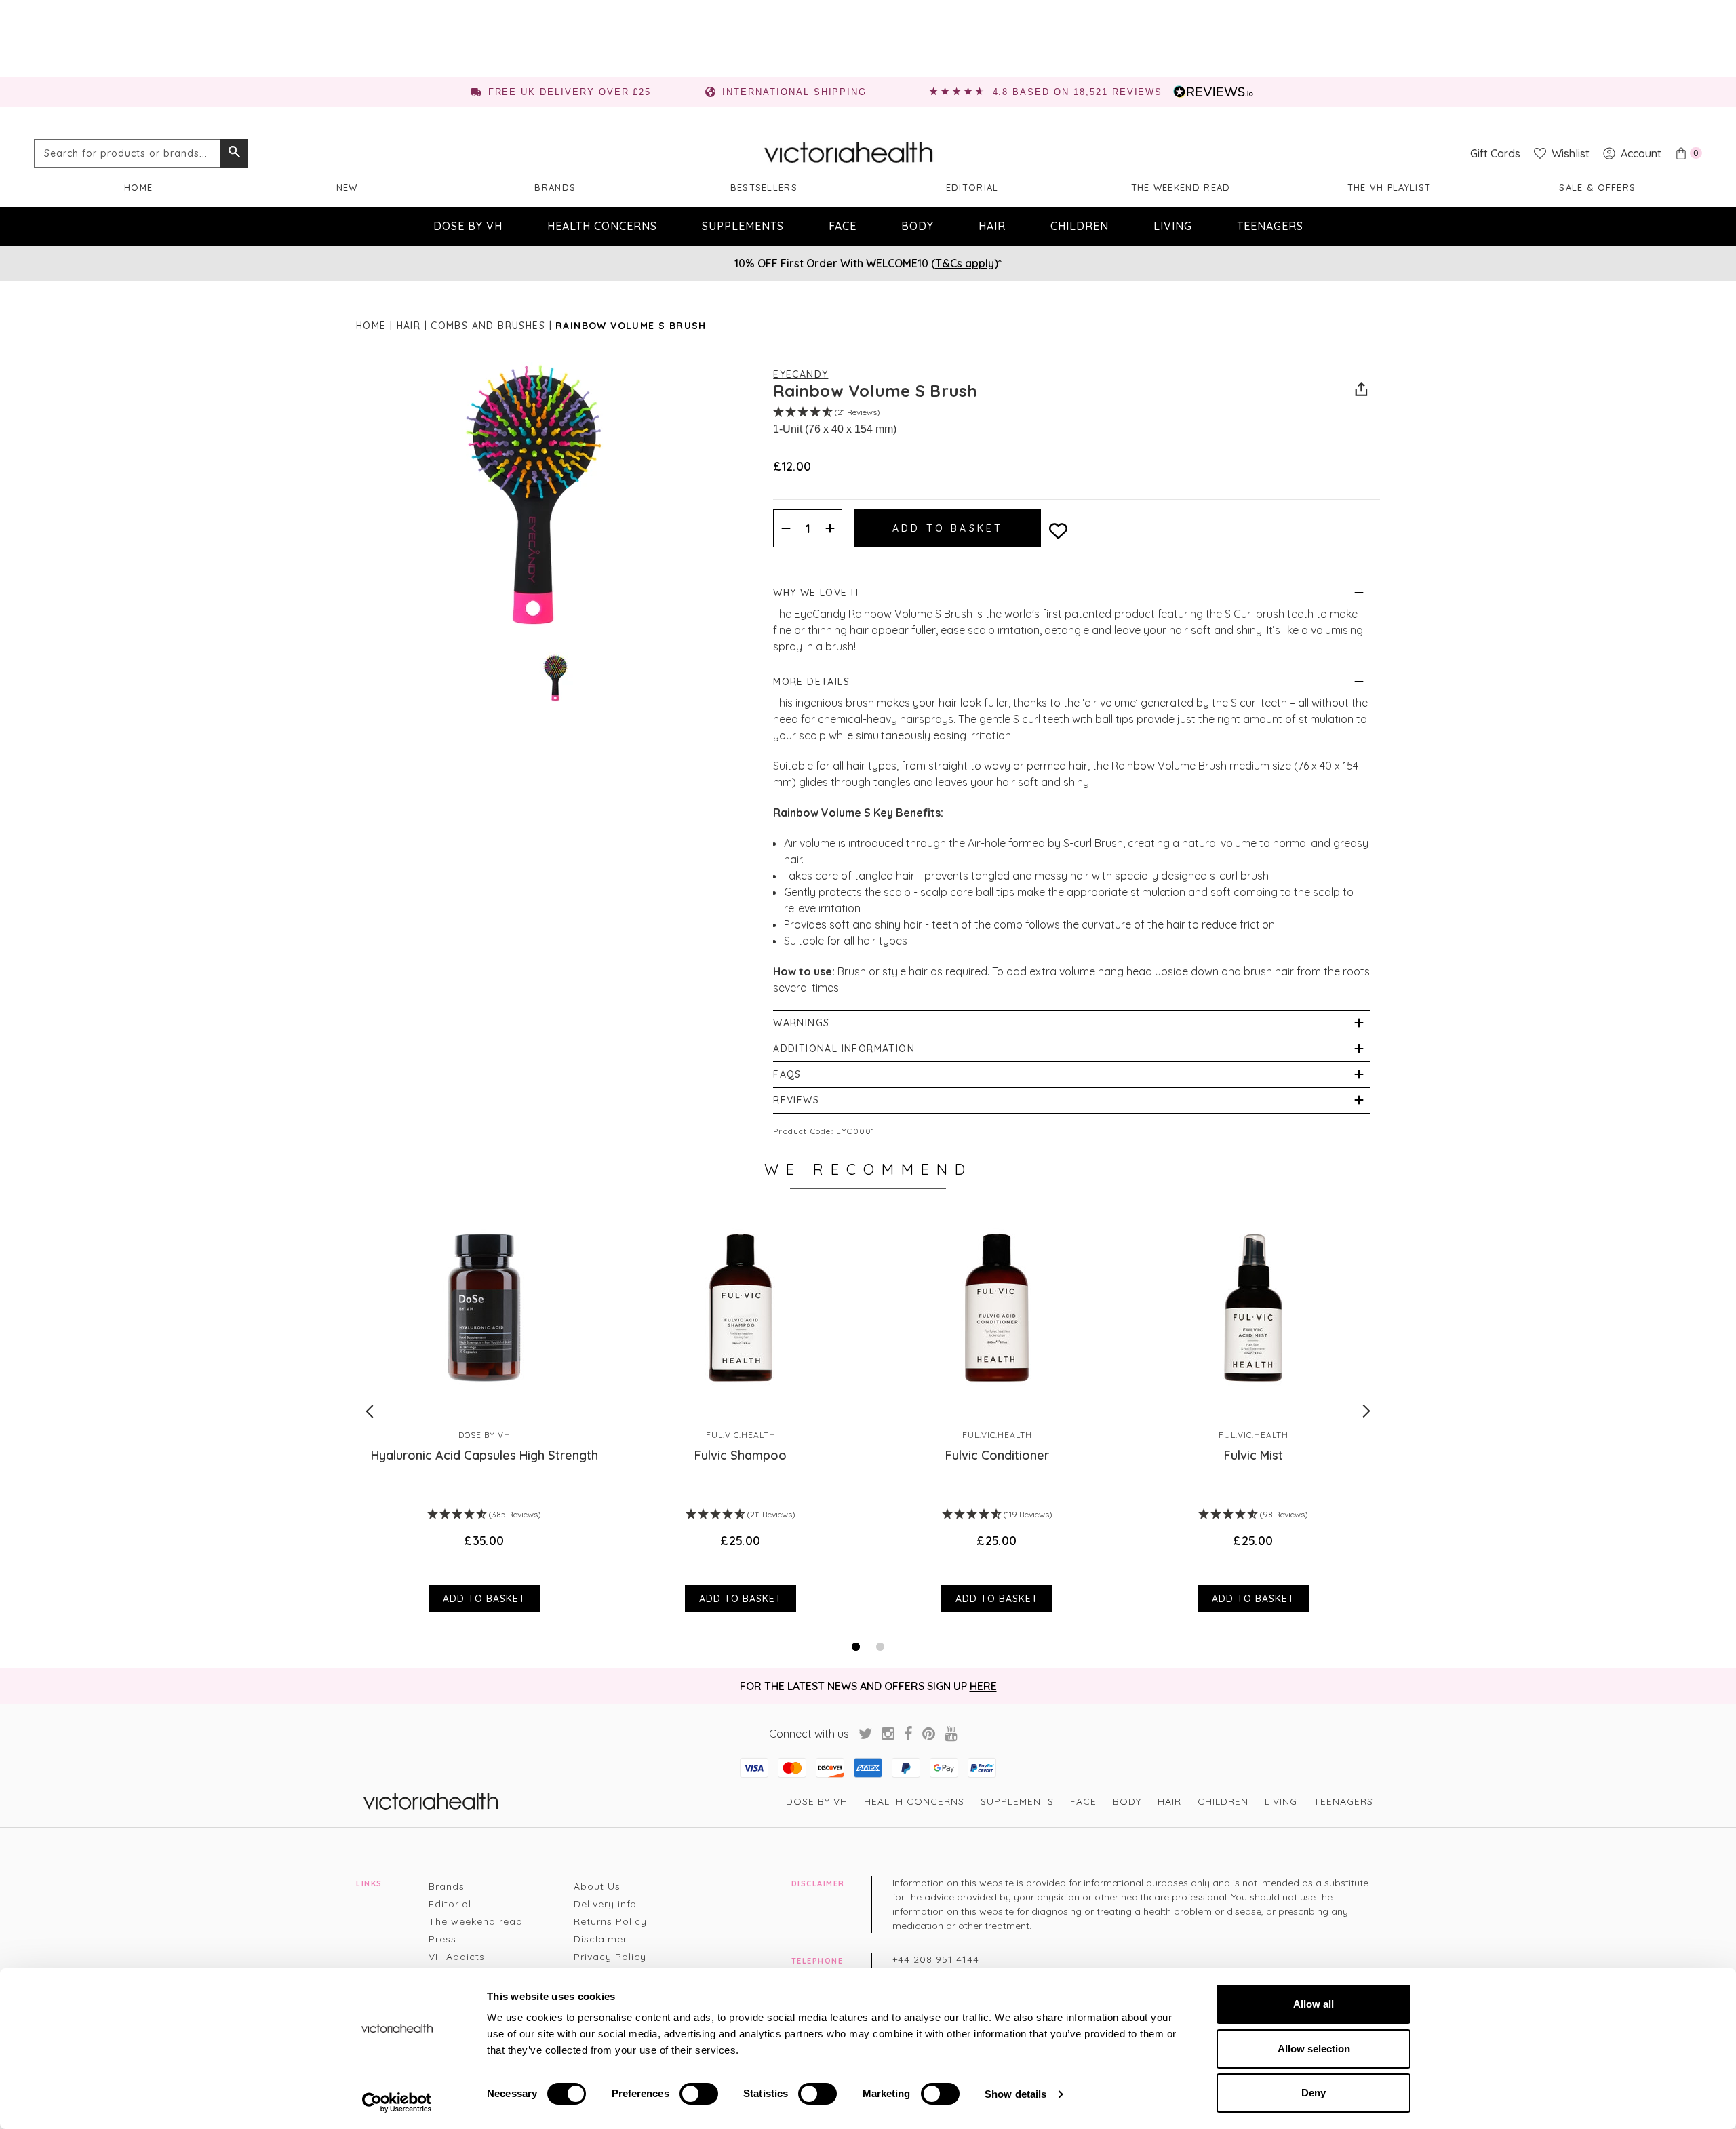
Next (1366, 1411)
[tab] (856, 1647)
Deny (1314, 2093)
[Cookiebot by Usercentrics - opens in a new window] (397, 2103)
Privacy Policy (610, 1957)
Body (918, 226)
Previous (370, 1411)
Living (1173, 226)
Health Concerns (602, 226)
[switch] (699, 2094)
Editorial (972, 187)
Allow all (1314, 2004)
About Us (597, 1886)
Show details (1015, 2094)
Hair (992, 226)
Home (138, 187)
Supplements (743, 226)
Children (1080, 226)
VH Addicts (457, 1957)
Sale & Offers (1597, 187)
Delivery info (605, 1904)
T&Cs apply (965, 263)
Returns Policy (610, 1921)
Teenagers (1270, 226)
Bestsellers (764, 187)
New (347, 187)
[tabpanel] (484, 1411)
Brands (555, 187)
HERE (983, 1686)
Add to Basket (484, 1599)
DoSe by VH (468, 226)
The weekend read (1181, 187)
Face (843, 226)
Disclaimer (600, 1939)
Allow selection (1314, 2049)
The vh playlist (1389, 187)
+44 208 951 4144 (936, 1959)
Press (442, 1939)
